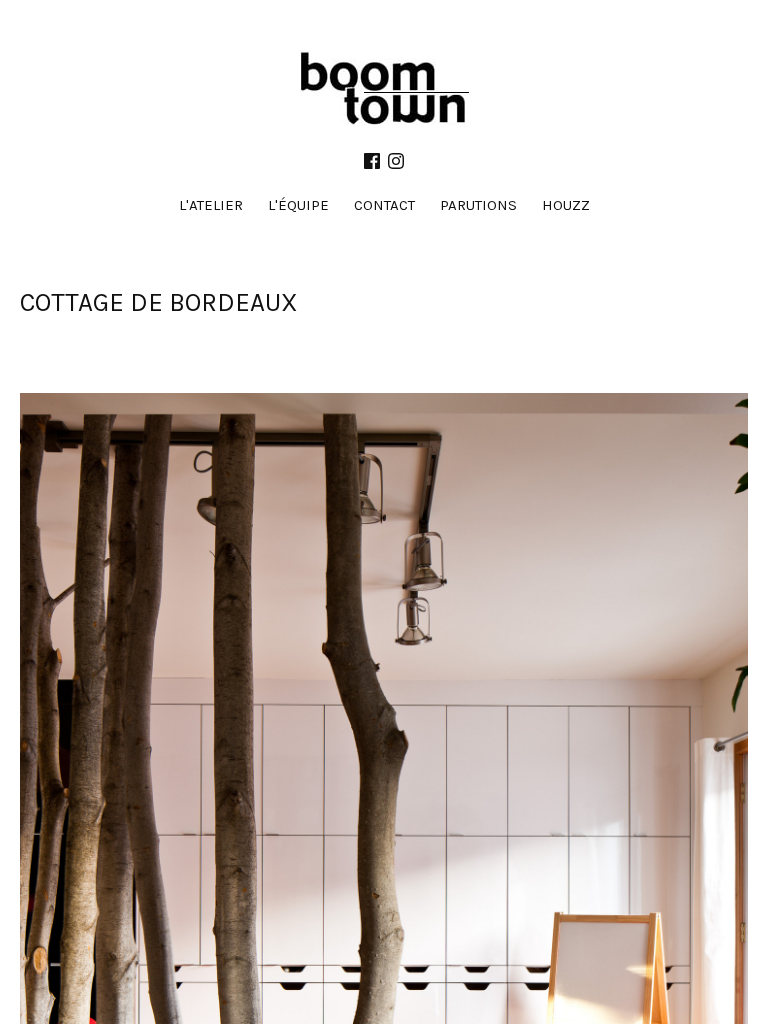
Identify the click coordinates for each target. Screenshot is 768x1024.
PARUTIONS (478, 205)
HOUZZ (566, 205)
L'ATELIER (211, 205)
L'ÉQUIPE (298, 205)
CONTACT (384, 205)
